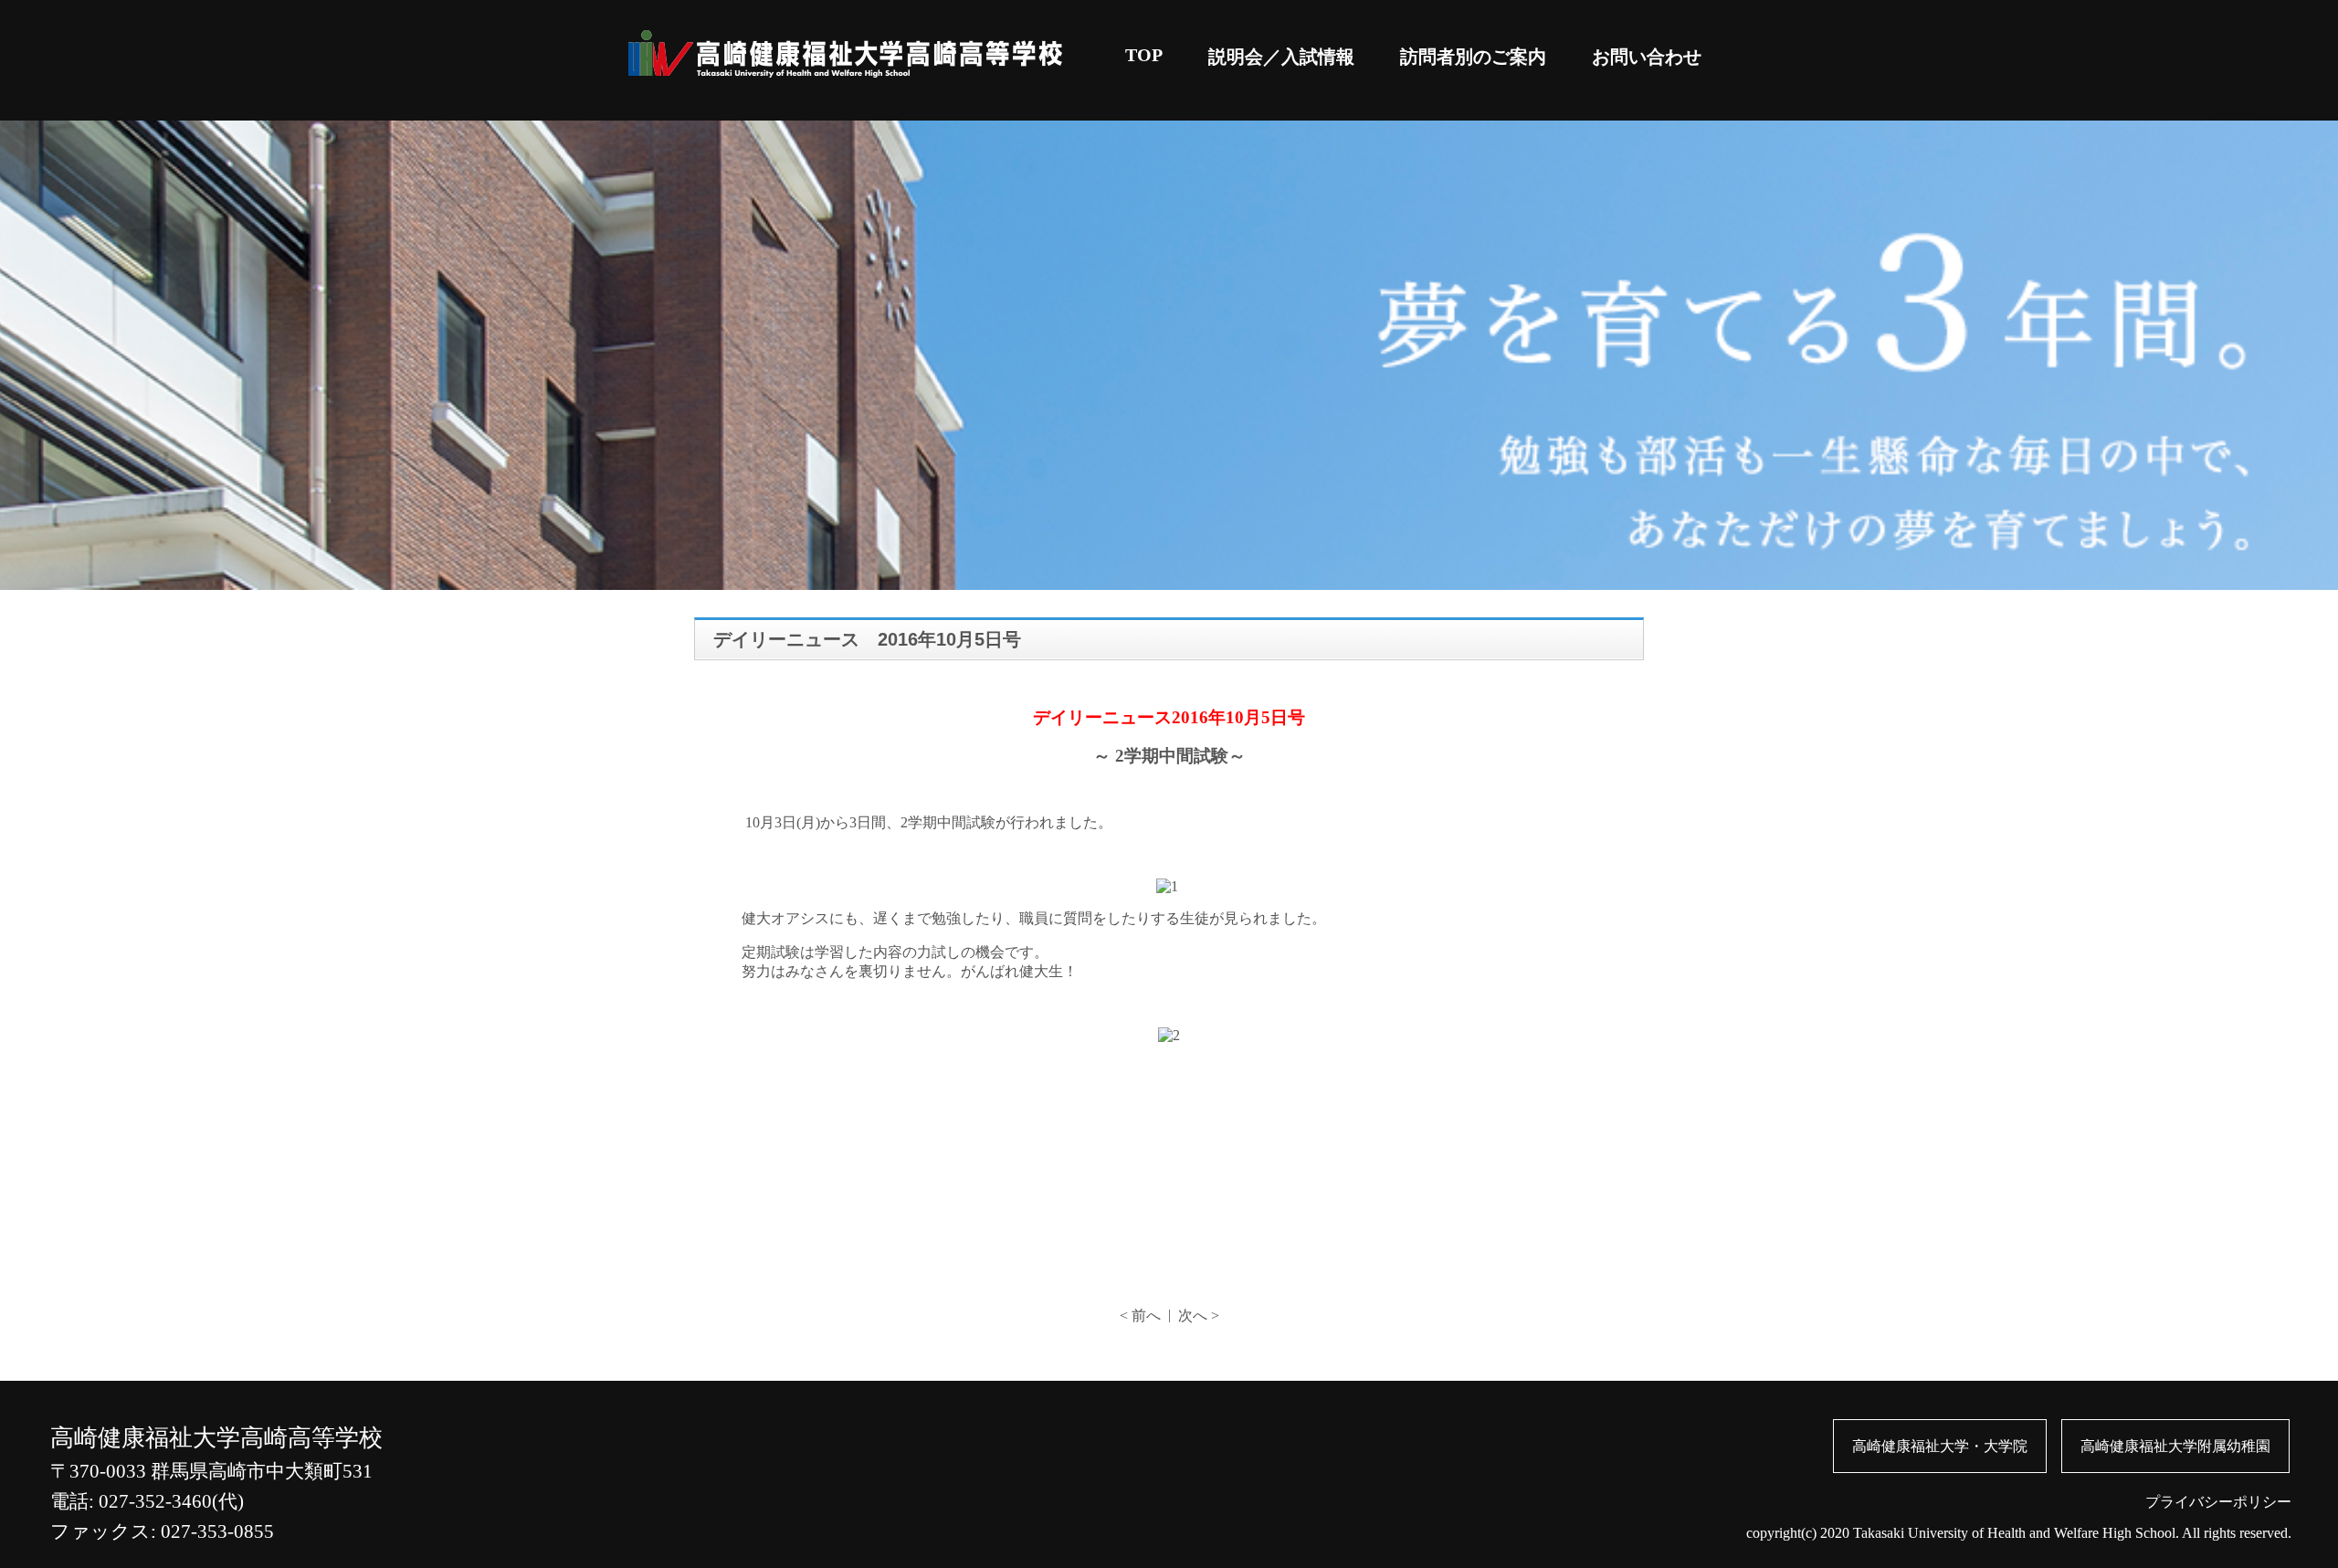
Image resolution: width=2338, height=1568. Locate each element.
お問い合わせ (1647, 57)
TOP (1144, 55)
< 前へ (1140, 1315)
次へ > (1199, 1315)
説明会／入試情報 (1281, 57)
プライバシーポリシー (2218, 1502)
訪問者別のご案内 (1473, 57)
